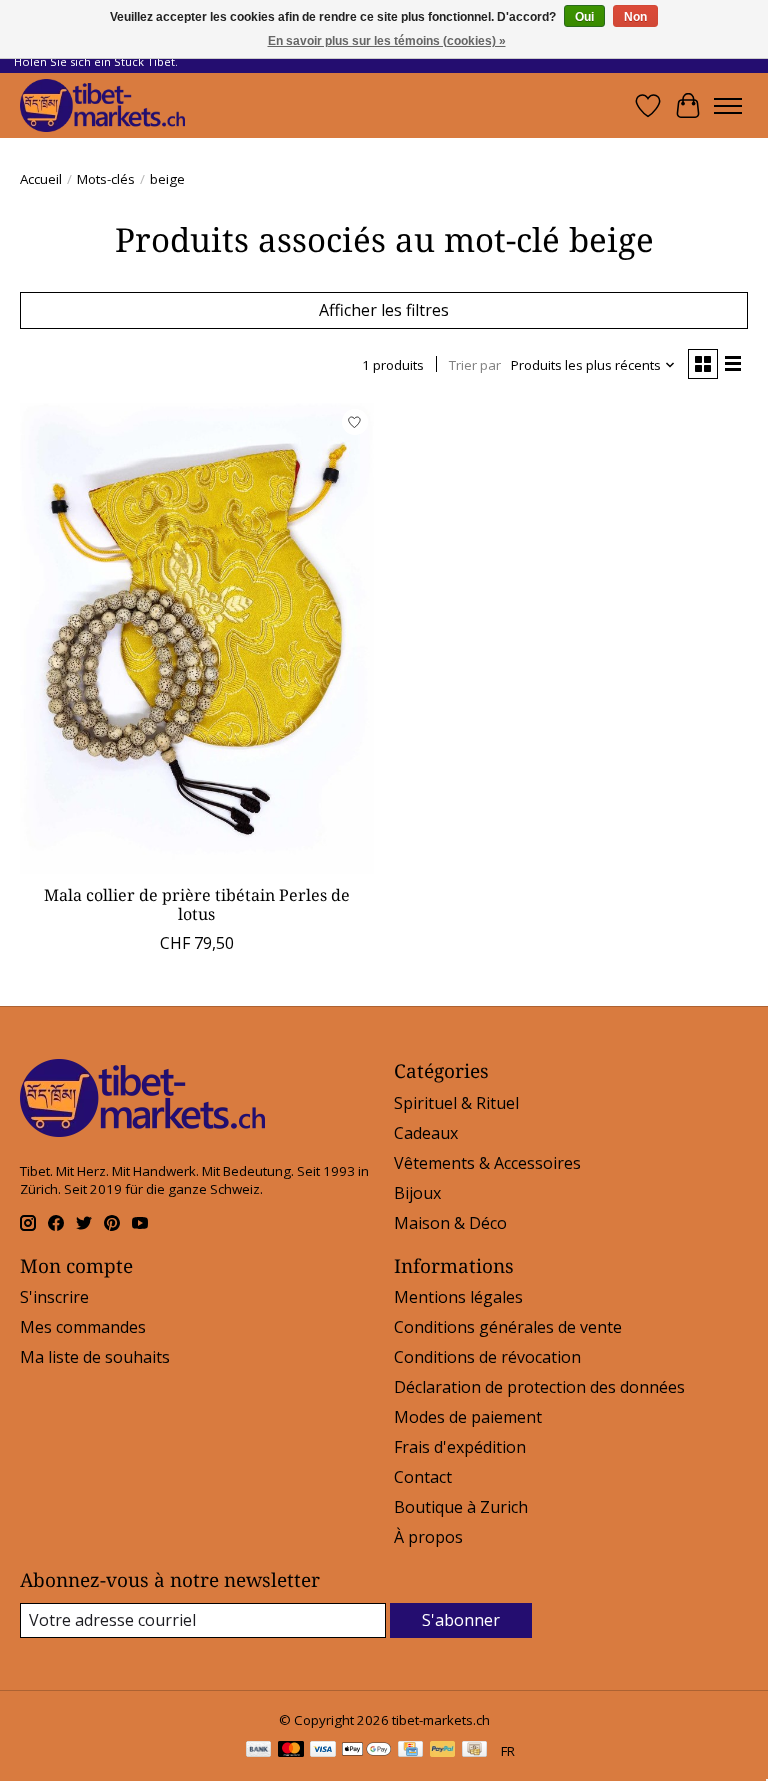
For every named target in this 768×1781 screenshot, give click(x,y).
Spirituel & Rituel (456, 1103)
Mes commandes (83, 1327)
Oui (584, 17)
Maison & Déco (450, 1223)
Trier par (475, 365)
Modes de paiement (468, 1417)
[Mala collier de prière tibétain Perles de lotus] (197, 638)
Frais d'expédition (460, 1447)
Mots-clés (106, 179)
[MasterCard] (291, 1751)
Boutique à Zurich (461, 1507)
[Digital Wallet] (366, 1751)
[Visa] (323, 1751)
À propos (428, 1537)
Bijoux (417, 1193)
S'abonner (461, 1620)
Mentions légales (458, 1297)
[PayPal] (443, 1751)
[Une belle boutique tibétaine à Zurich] (102, 105)
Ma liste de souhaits (95, 1357)
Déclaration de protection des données (539, 1387)
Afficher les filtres (384, 310)
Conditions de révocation (487, 1357)
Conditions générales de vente (508, 1327)
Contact (423, 1477)
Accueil (41, 179)
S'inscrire (54, 1297)
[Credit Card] (410, 1751)
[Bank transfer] (259, 1751)
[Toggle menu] (728, 106)
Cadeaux (426, 1133)
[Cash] (474, 1751)
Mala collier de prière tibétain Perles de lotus (197, 904)
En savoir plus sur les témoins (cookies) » (387, 41)
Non (635, 17)
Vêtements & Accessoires (487, 1163)
